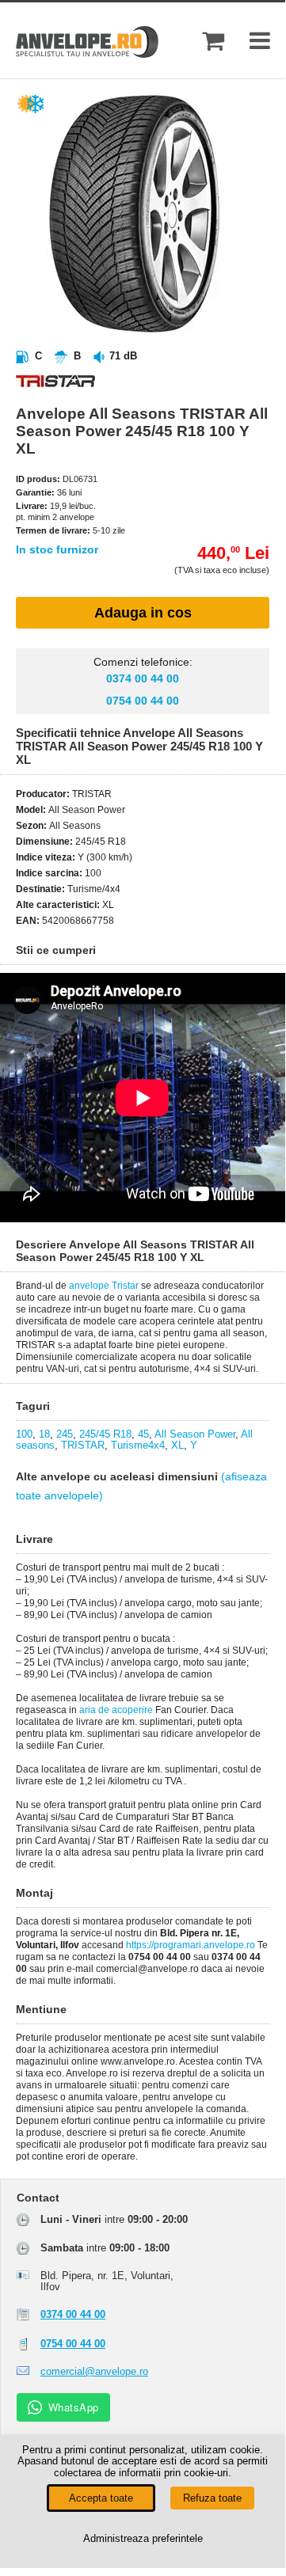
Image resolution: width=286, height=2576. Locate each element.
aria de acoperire (116, 1710)
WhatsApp (74, 2407)
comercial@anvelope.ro (94, 2371)
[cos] (213, 41)
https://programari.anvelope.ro (191, 1945)
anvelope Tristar (104, 1286)
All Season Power (195, 1434)
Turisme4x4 (138, 1445)
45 (143, 1434)
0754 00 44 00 (143, 701)
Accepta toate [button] (101, 2498)
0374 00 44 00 (143, 678)
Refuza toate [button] (212, 2498)
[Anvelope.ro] (87, 54)
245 (65, 1434)
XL (177, 1445)
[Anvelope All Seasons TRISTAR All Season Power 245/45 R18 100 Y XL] (158, 329)
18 (44, 1434)
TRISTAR (83, 1445)
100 (24, 1434)
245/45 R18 (105, 1434)
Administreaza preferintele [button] (143, 2538)
